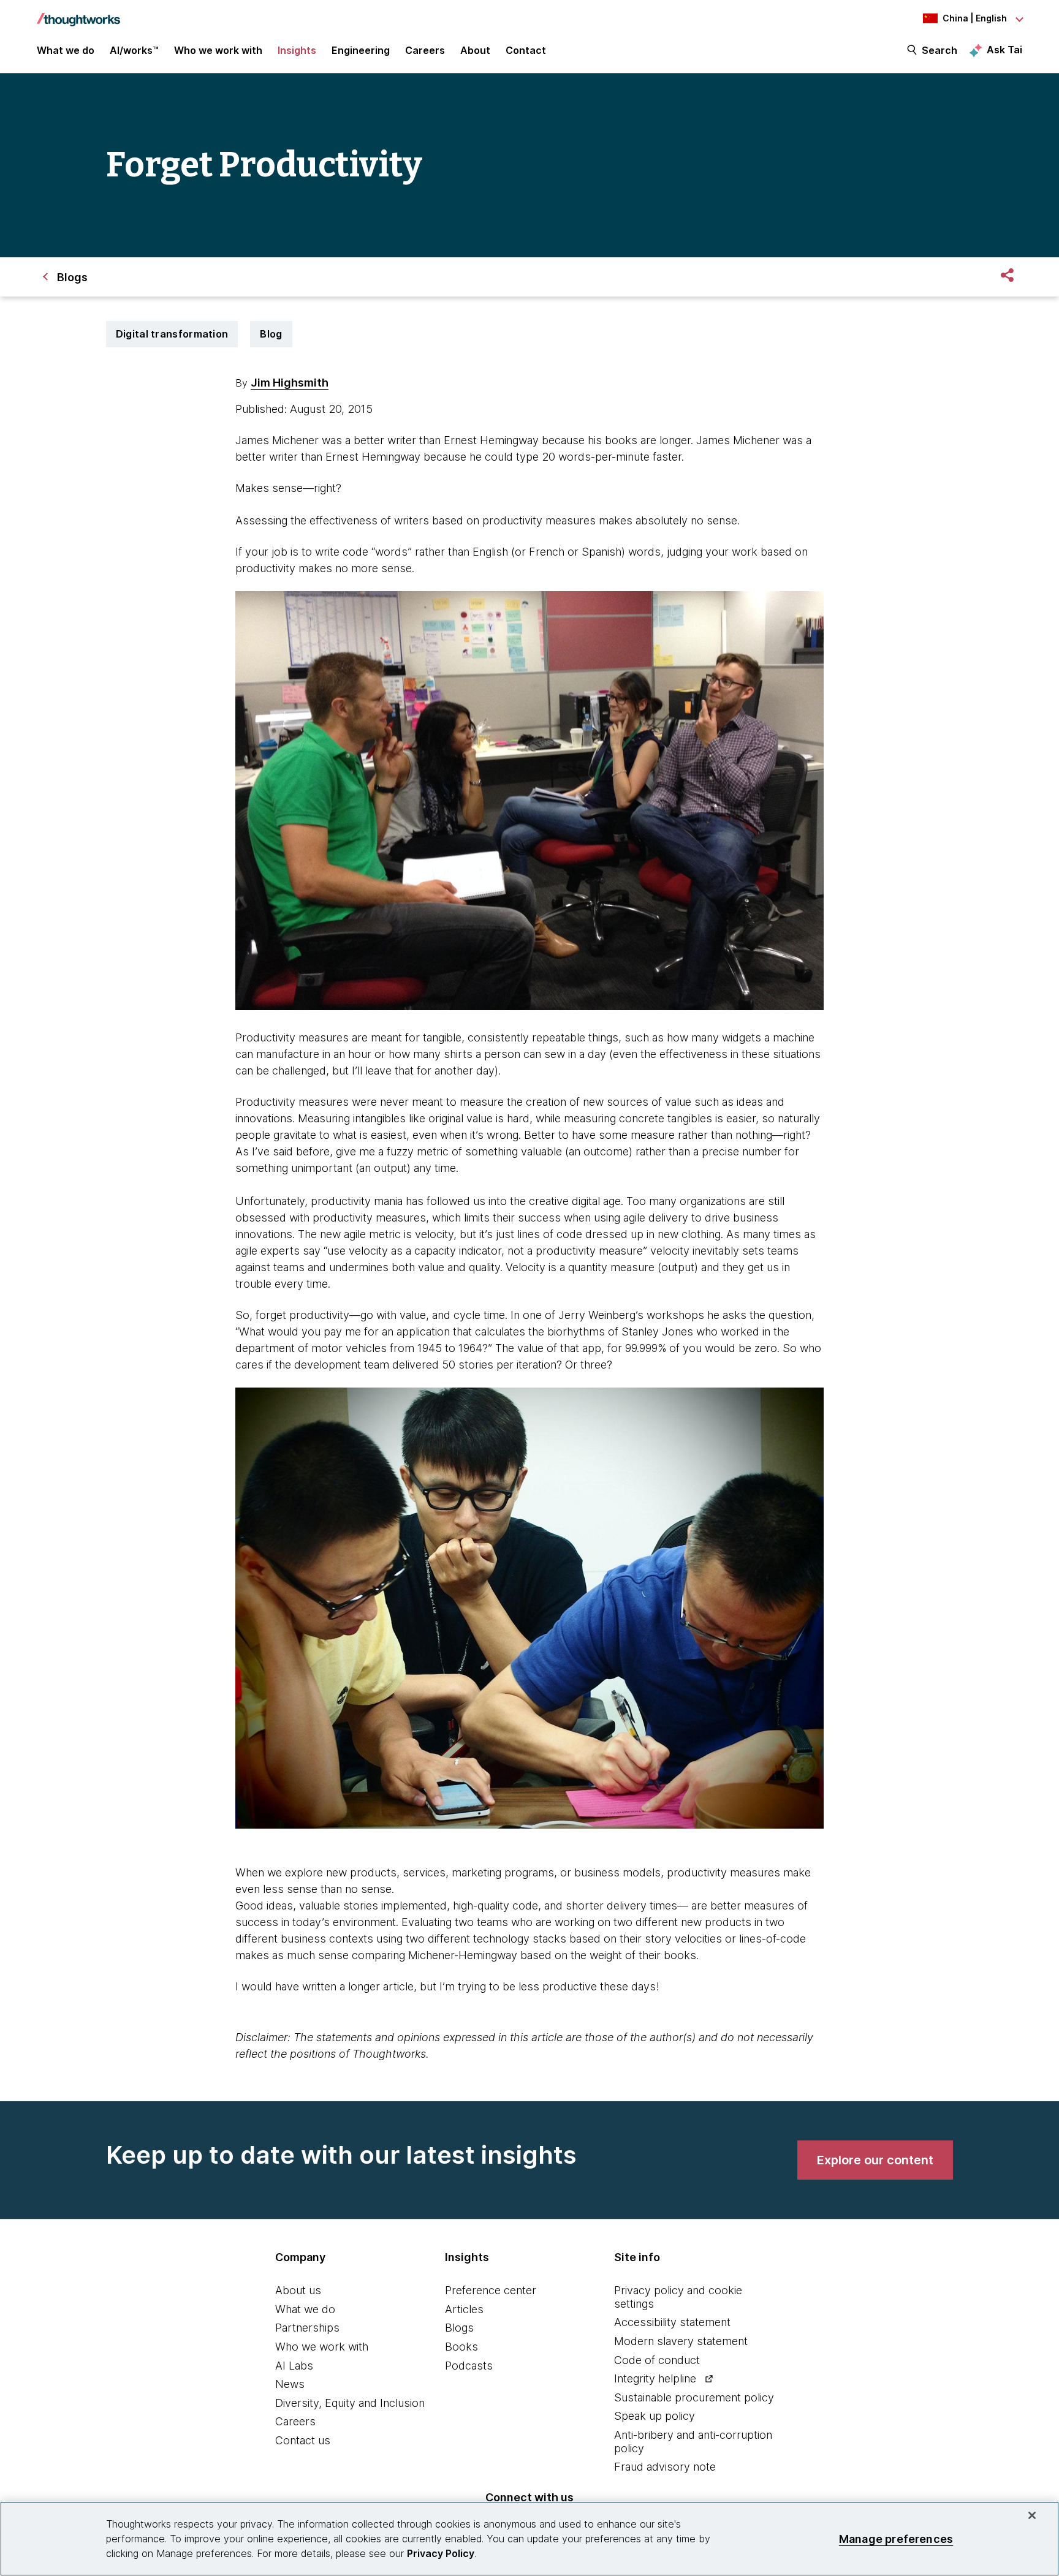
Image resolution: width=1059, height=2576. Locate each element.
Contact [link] (526, 50)
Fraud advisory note (665, 2467)
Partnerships (307, 2328)
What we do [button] (66, 50)
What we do (305, 2309)
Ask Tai (1004, 50)
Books (461, 2347)
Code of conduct (657, 2360)
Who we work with (322, 2347)
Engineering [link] (361, 50)
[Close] (1032, 2515)
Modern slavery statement (681, 2341)
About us (298, 2290)
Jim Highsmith (290, 383)
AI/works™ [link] (134, 50)
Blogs (459, 2328)
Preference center (491, 2290)
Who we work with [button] (218, 50)
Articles (464, 2309)
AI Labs (294, 2366)
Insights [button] (297, 50)
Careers (295, 2421)
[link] (875, 2160)
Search (939, 50)
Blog (271, 334)
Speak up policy (655, 2416)
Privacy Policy (441, 2553)
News (290, 2384)
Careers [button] (425, 50)
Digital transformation (172, 334)
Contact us (303, 2440)
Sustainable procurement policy (694, 2397)
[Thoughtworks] (78, 13)
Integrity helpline (655, 2378)
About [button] (475, 50)
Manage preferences (896, 2538)
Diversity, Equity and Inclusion (350, 2403)
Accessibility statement (672, 2322)
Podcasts (469, 2366)
